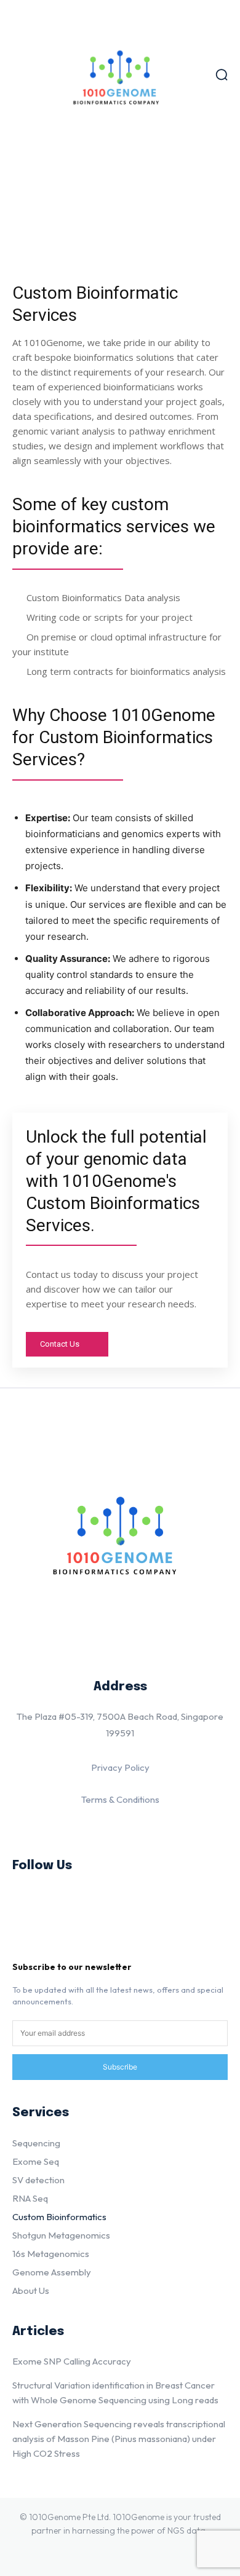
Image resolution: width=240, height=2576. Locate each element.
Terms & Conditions (120, 1799)
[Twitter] (29, 1941)
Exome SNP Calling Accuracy (72, 2361)
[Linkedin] (29, 1903)
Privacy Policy (120, 1767)
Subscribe (120, 2067)
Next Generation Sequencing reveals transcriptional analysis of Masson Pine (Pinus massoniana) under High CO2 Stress (119, 2439)
